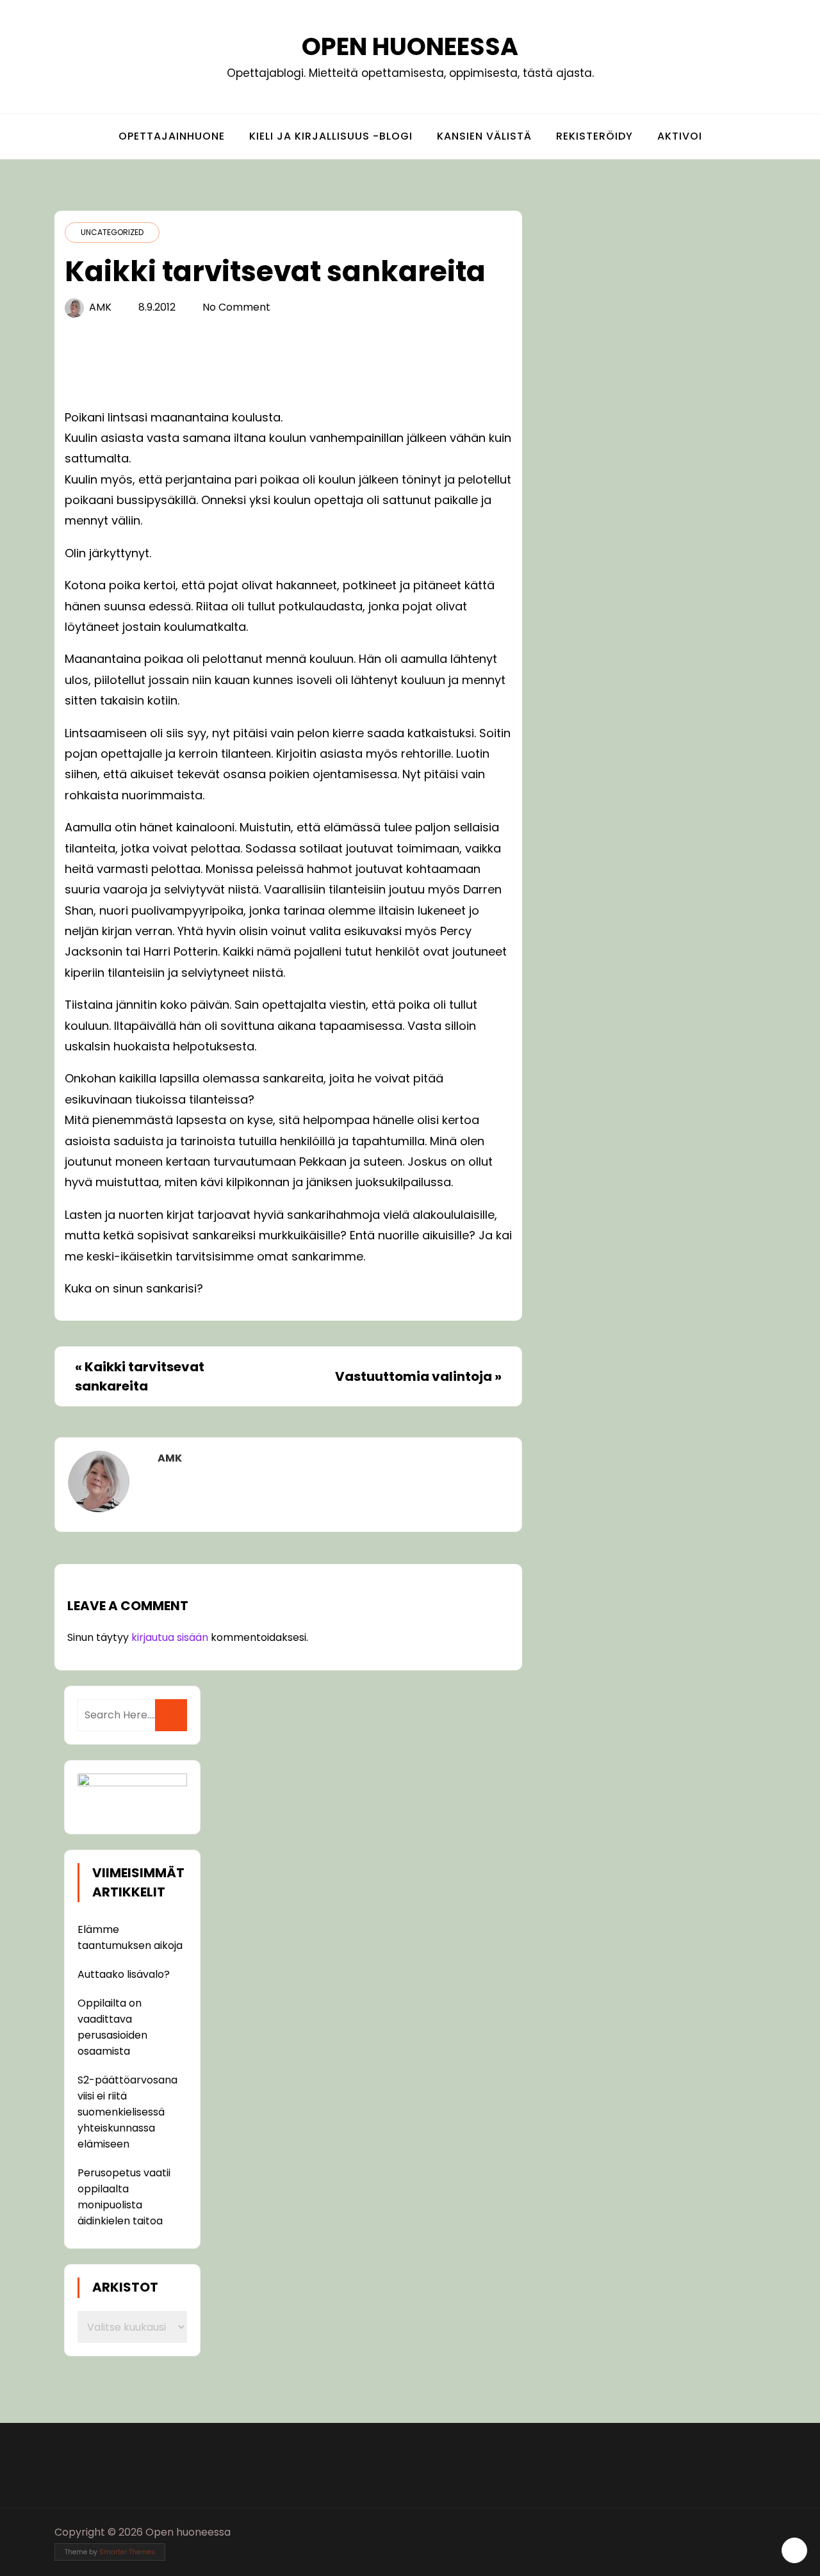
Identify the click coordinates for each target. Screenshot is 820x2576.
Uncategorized (112, 232)
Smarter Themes (127, 2552)
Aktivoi (680, 136)
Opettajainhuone (172, 136)
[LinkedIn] (757, 2532)
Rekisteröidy (594, 136)
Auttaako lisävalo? (124, 1974)
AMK (100, 307)
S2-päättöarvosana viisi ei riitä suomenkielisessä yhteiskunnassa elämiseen (127, 2112)
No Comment (236, 307)
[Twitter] (733, 2532)
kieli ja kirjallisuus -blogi (331, 136)
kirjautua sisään (170, 1637)
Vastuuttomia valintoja (414, 1376)
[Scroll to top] (794, 2550)
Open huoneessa (410, 46)
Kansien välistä (484, 136)
